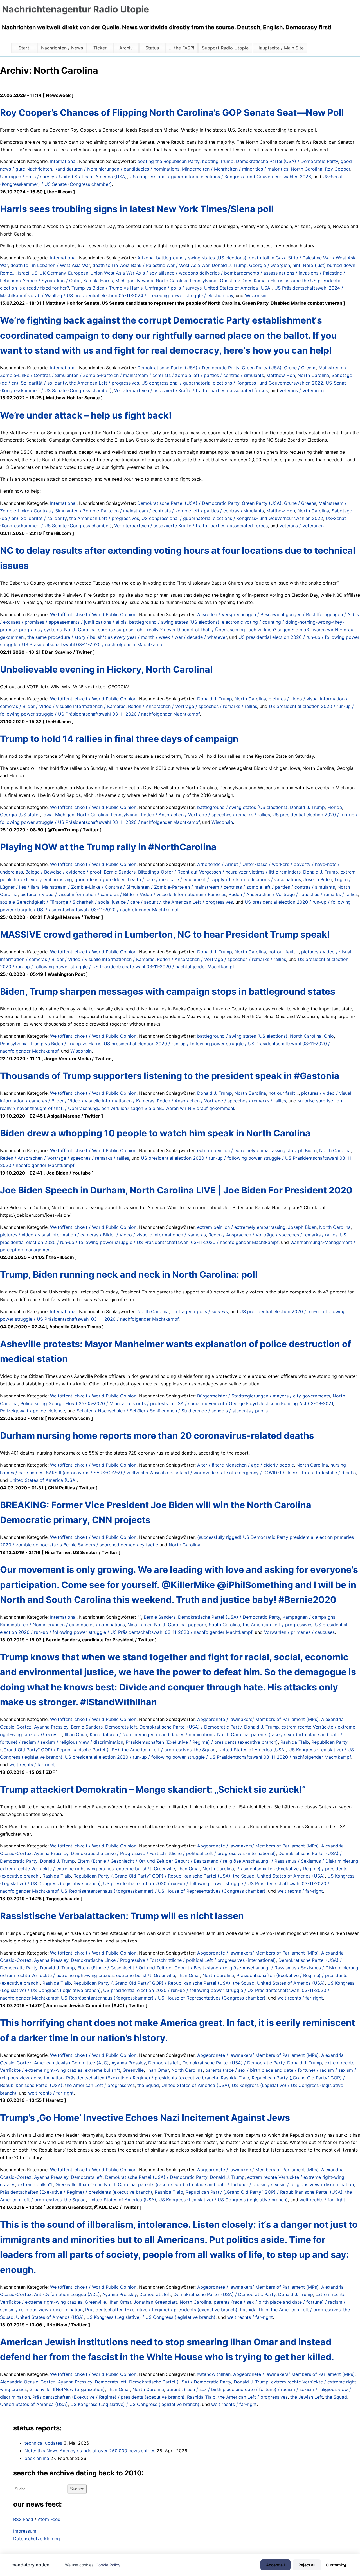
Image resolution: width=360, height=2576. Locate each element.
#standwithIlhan (214, 2374)
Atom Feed (49, 2519)
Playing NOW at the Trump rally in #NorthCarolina (108, 847)
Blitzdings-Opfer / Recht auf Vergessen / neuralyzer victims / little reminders (219, 872)
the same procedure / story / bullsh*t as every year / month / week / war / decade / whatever (127, 637)
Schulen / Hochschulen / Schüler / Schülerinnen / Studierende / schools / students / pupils (172, 1411)
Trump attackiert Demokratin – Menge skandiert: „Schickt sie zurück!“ (153, 1789)
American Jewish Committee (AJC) (71, 2063)
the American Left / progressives (104, 383)
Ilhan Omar (76, 1734)
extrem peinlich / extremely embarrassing (241, 1150)
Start (24, 48)
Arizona (145, 258)
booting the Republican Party (168, 161)
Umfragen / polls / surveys (28, 177)
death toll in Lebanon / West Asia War (50, 265)
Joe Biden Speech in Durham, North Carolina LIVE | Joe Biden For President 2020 (176, 1190)
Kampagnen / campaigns (309, 1617)
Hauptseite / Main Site (280, 48)
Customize (336, 2565)
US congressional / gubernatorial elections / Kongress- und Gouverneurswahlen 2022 (232, 383)
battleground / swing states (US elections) (201, 258)
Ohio (329, 1036)
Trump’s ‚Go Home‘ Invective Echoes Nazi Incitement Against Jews (145, 2118)
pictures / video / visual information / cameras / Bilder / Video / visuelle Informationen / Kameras (123, 894)
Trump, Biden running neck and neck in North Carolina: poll (129, 1275)
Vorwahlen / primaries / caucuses (299, 1632)
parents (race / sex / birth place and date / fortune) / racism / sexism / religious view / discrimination (246, 2184)
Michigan (125, 281)
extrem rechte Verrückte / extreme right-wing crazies (57, 1869)
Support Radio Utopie (225, 48)
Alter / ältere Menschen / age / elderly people (246, 1465)
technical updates (43, 2443)
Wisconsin (256, 295)
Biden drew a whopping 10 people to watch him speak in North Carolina (155, 1133)
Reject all (307, 2565)
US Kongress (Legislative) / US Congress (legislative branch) (223, 2200)
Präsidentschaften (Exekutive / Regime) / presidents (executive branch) (202, 1742)
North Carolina (307, 169)
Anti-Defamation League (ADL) (67, 2294)
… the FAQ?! (182, 48)
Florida (335, 807)
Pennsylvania (204, 281)
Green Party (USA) (262, 368)
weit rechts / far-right (32, 1765)
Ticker (100, 48)
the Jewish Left (307, 2397)
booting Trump (218, 161)
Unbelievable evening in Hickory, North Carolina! (106, 669)
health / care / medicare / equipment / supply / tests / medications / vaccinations (214, 879)
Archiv (126, 48)
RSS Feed (23, 2519)
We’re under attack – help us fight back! (86, 415)
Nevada (145, 281)
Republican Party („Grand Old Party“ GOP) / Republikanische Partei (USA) (152, 1876)
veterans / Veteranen (302, 390)
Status (152, 48)
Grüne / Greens (300, 368)
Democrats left (121, 1727)
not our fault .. (284, 952)
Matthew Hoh (281, 375)
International (63, 161)
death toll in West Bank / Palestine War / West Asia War (151, 265)
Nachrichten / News (62, 48)
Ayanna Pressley (51, 1727)
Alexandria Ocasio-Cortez (28, 2382)
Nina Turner (139, 1625)
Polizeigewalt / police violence (32, 1411)
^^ (139, 1617)
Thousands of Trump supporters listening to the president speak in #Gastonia (170, 1076)
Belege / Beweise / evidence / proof (63, 872)
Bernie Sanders (120, 872)
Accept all (275, 2565)
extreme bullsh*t (134, 1869)
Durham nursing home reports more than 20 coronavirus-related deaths (157, 1436)
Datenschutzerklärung (37, 2539)
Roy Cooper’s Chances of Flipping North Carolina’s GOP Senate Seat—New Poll (172, 113)
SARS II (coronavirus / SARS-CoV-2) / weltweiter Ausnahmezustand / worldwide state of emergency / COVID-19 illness (172, 1473)
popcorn (197, 1625)
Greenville (52, 1734)
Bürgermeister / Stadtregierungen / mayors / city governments (264, 1396)
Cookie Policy (108, 2565)
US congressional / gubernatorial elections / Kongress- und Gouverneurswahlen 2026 (220, 177)
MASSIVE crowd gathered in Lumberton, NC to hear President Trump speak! (165, 934)
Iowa (48, 815)
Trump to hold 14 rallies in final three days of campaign (119, 739)
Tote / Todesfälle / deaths (328, 1473)
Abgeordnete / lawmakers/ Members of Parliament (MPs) (258, 1719)
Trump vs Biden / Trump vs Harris (107, 288)
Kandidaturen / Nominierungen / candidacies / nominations (117, 169)
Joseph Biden (318, 879)
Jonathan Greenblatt (155, 2302)
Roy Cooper (337, 169)
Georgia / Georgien (270, 265)
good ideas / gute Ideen (100, 879)
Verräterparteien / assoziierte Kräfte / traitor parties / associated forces (191, 390)
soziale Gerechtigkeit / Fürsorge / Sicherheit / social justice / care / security (80, 902)
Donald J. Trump (229, 265)
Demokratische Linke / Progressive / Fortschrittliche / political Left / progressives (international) (173, 1853)
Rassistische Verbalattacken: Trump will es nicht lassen (122, 1916)
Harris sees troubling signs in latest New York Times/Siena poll (137, 209)
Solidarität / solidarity (44, 383)
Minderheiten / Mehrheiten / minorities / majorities (235, 169)
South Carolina (224, 1625)
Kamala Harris (98, 281)
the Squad (205, 1750)
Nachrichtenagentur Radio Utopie (76, 9)
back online (37, 2458)
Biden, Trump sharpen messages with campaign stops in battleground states (168, 991)
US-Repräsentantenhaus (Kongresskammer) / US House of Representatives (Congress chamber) (163, 1891)
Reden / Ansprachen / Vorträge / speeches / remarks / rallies (193, 706)
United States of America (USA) (93, 177)
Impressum (25, 2531)
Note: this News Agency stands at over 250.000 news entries (90, 2451)
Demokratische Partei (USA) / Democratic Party (287, 161)
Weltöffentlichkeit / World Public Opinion (93, 614)
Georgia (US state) (20, 815)
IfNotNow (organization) (79, 2389)
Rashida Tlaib (295, 1742)
